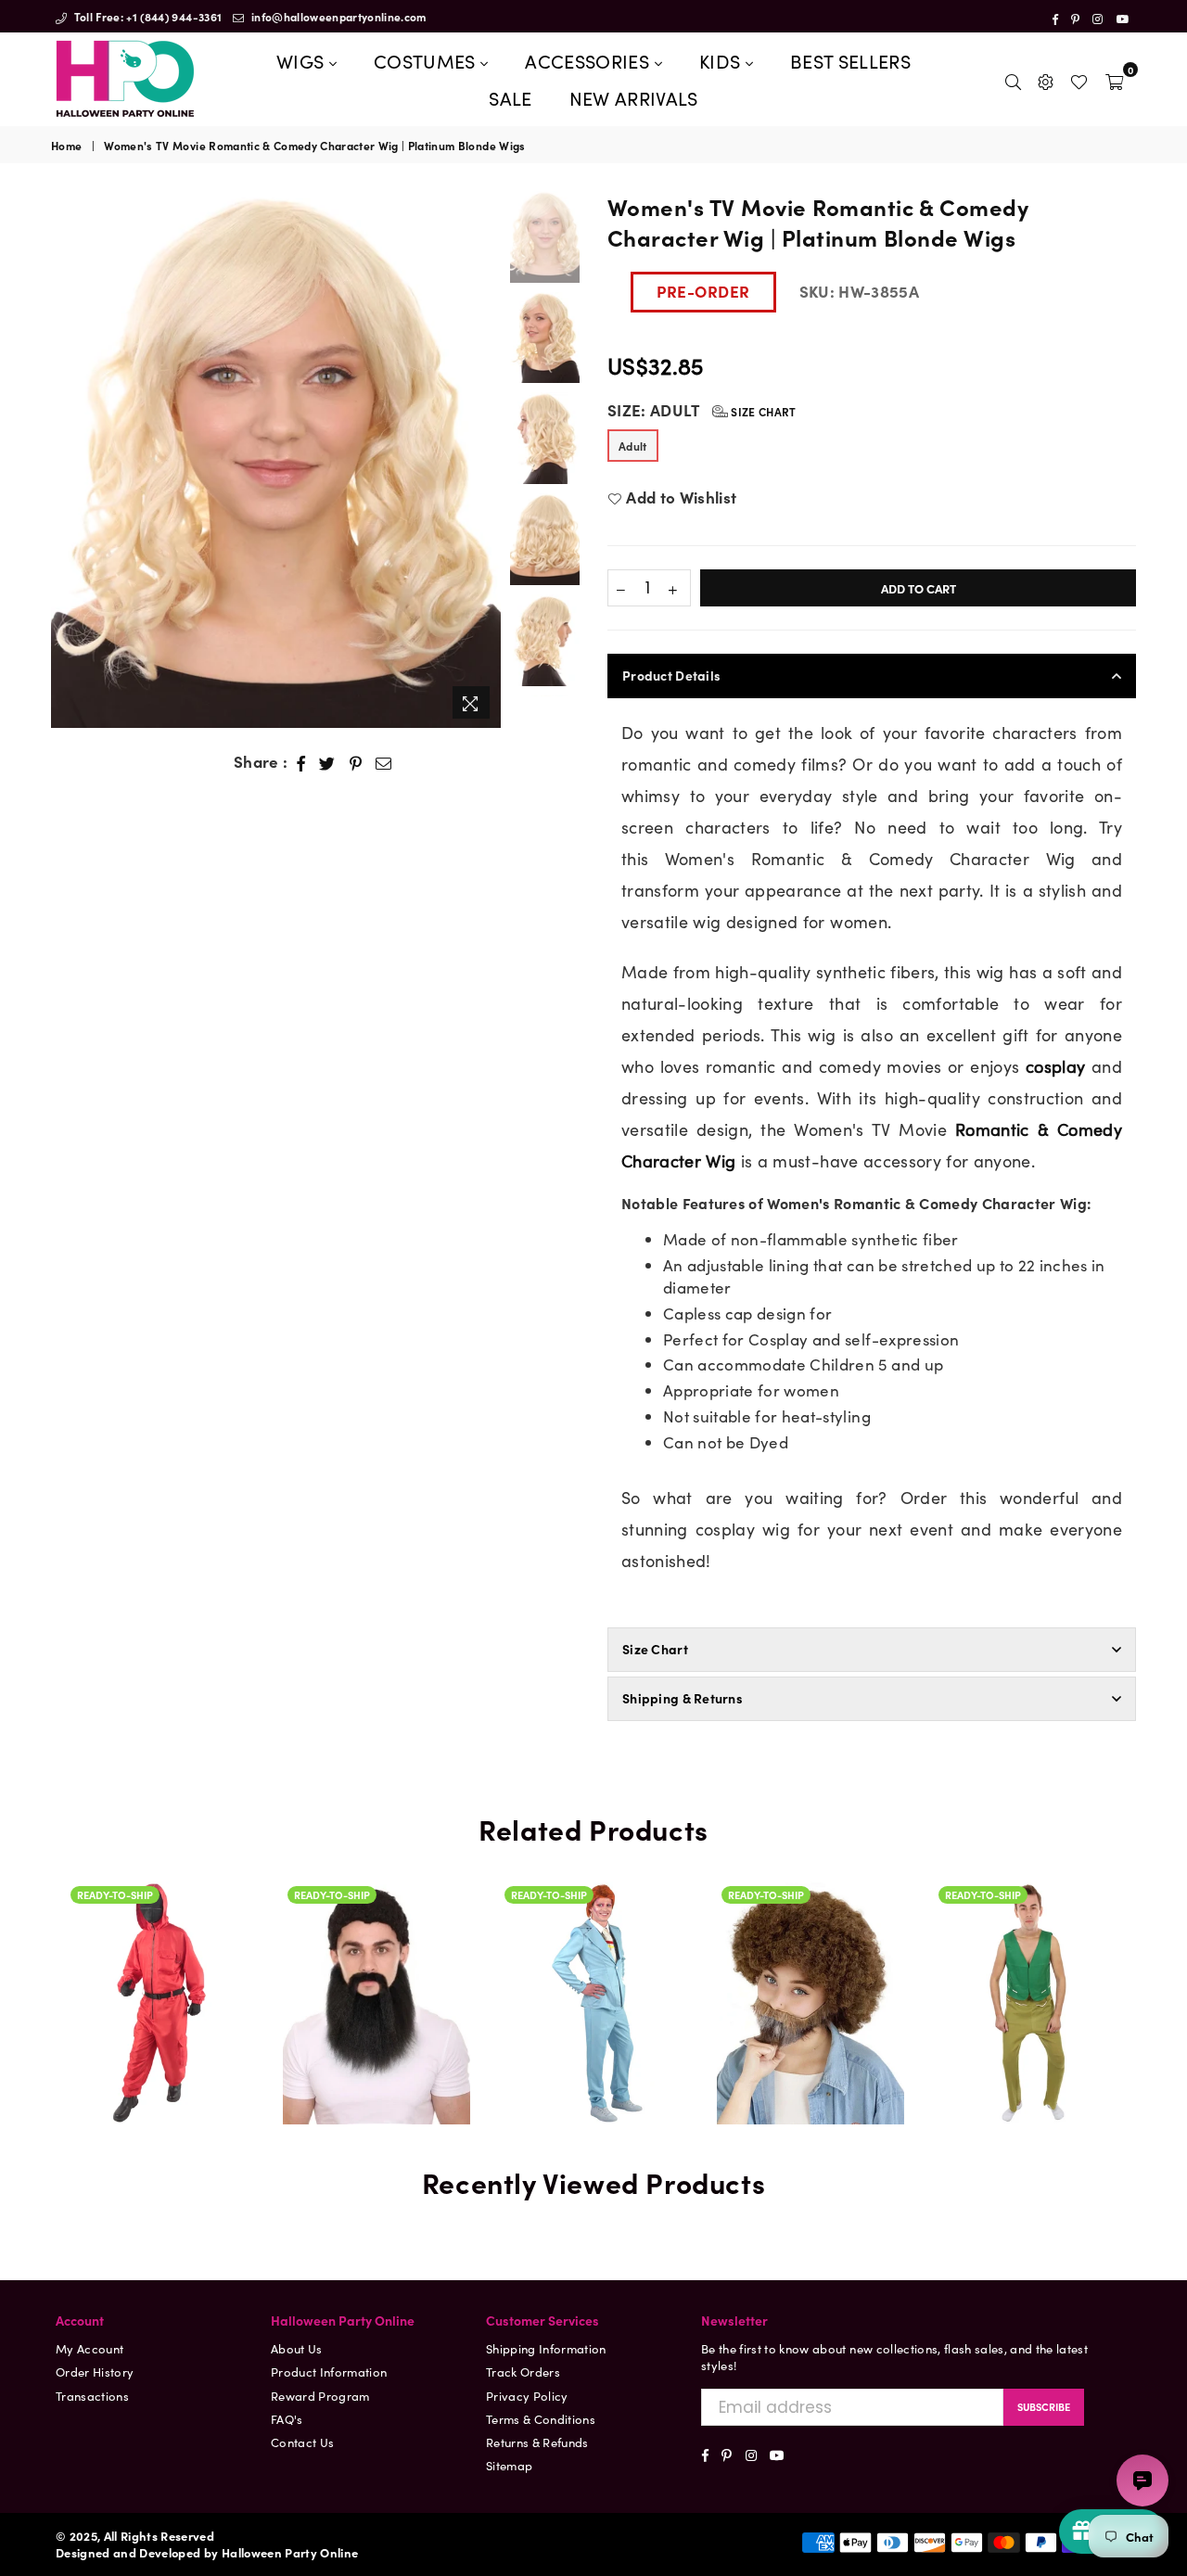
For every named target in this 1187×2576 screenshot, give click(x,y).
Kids (722, 60)
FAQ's (287, 2419)
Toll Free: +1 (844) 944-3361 (146, 16)
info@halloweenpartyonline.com (338, 16)
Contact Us (302, 2442)
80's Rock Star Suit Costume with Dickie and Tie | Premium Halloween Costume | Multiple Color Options (593, 1882)
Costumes (427, 60)
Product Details (671, 675)
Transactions (92, 2396)
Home (66, 146)
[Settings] (1046, 79)
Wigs (303, 60)
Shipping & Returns (683, 1698)
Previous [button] (67, 459)
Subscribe (1044, 2406)
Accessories (589, 60)
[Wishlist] (1079, 79)
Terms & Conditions (541, 2419)
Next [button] (485, 459)
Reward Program (320, 2396)
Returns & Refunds (537, 2442)
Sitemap (509, 2465)
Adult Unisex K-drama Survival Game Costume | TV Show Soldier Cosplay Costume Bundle (160, 1975)
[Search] (1013, 79)
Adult (633, 446)
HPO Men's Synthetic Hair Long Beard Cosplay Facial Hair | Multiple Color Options (377, 1925)
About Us (297, 2348)
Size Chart (762, 411)
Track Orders (523, 2372)
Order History (95, 2372)
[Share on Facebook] (301, 762)
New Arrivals (634, 97)
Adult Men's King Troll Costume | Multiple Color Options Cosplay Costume (1027, 1904)
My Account (89, 2348)
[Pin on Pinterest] (356, 762)
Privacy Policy (527, 2396)
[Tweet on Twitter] (327, 762)
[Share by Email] (384, 762)
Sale (510, 97)
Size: (702, 410)
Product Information (329, 2372)
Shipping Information (546, 2348)
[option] (276, 459)
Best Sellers (850, 60)
